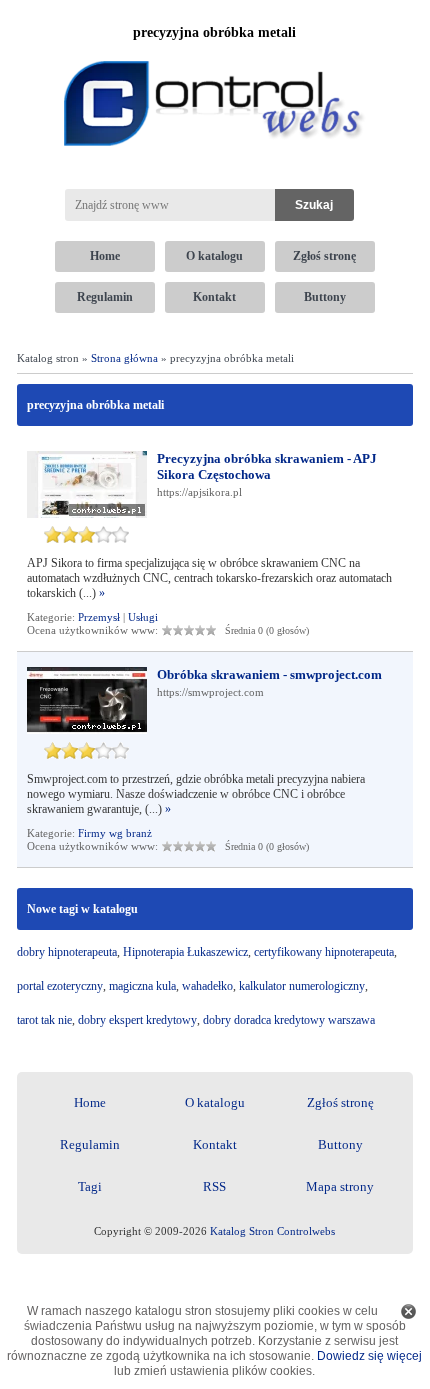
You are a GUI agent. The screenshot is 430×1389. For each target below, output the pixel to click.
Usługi (143, 617)
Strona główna (124, 358)
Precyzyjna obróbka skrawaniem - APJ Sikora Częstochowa (267, 466)
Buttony (325, 297)
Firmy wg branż (115, 833)
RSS (214, 1186)
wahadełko (207, 986)
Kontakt (214, 297)
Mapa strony (340, 1186)
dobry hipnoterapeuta (67, 952)
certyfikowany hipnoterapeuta (324, 952)
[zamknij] (408, 1311)
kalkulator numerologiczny (302, 986)
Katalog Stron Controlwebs (272, 1231)
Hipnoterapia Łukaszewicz (185, 952)
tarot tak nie (44, 1020)
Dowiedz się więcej (369, 1356)
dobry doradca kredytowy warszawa (289, 1020)
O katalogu (214, 256)
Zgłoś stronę (324, 256)
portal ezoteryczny (60, 986)
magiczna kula (142, 986)
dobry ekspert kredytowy (137, 1020)
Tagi (90, 1186)
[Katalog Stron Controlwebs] (215, 53)
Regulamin (105, 297)
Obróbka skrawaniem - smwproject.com (269, 674)
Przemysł (99, 617)
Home (105, 256)
